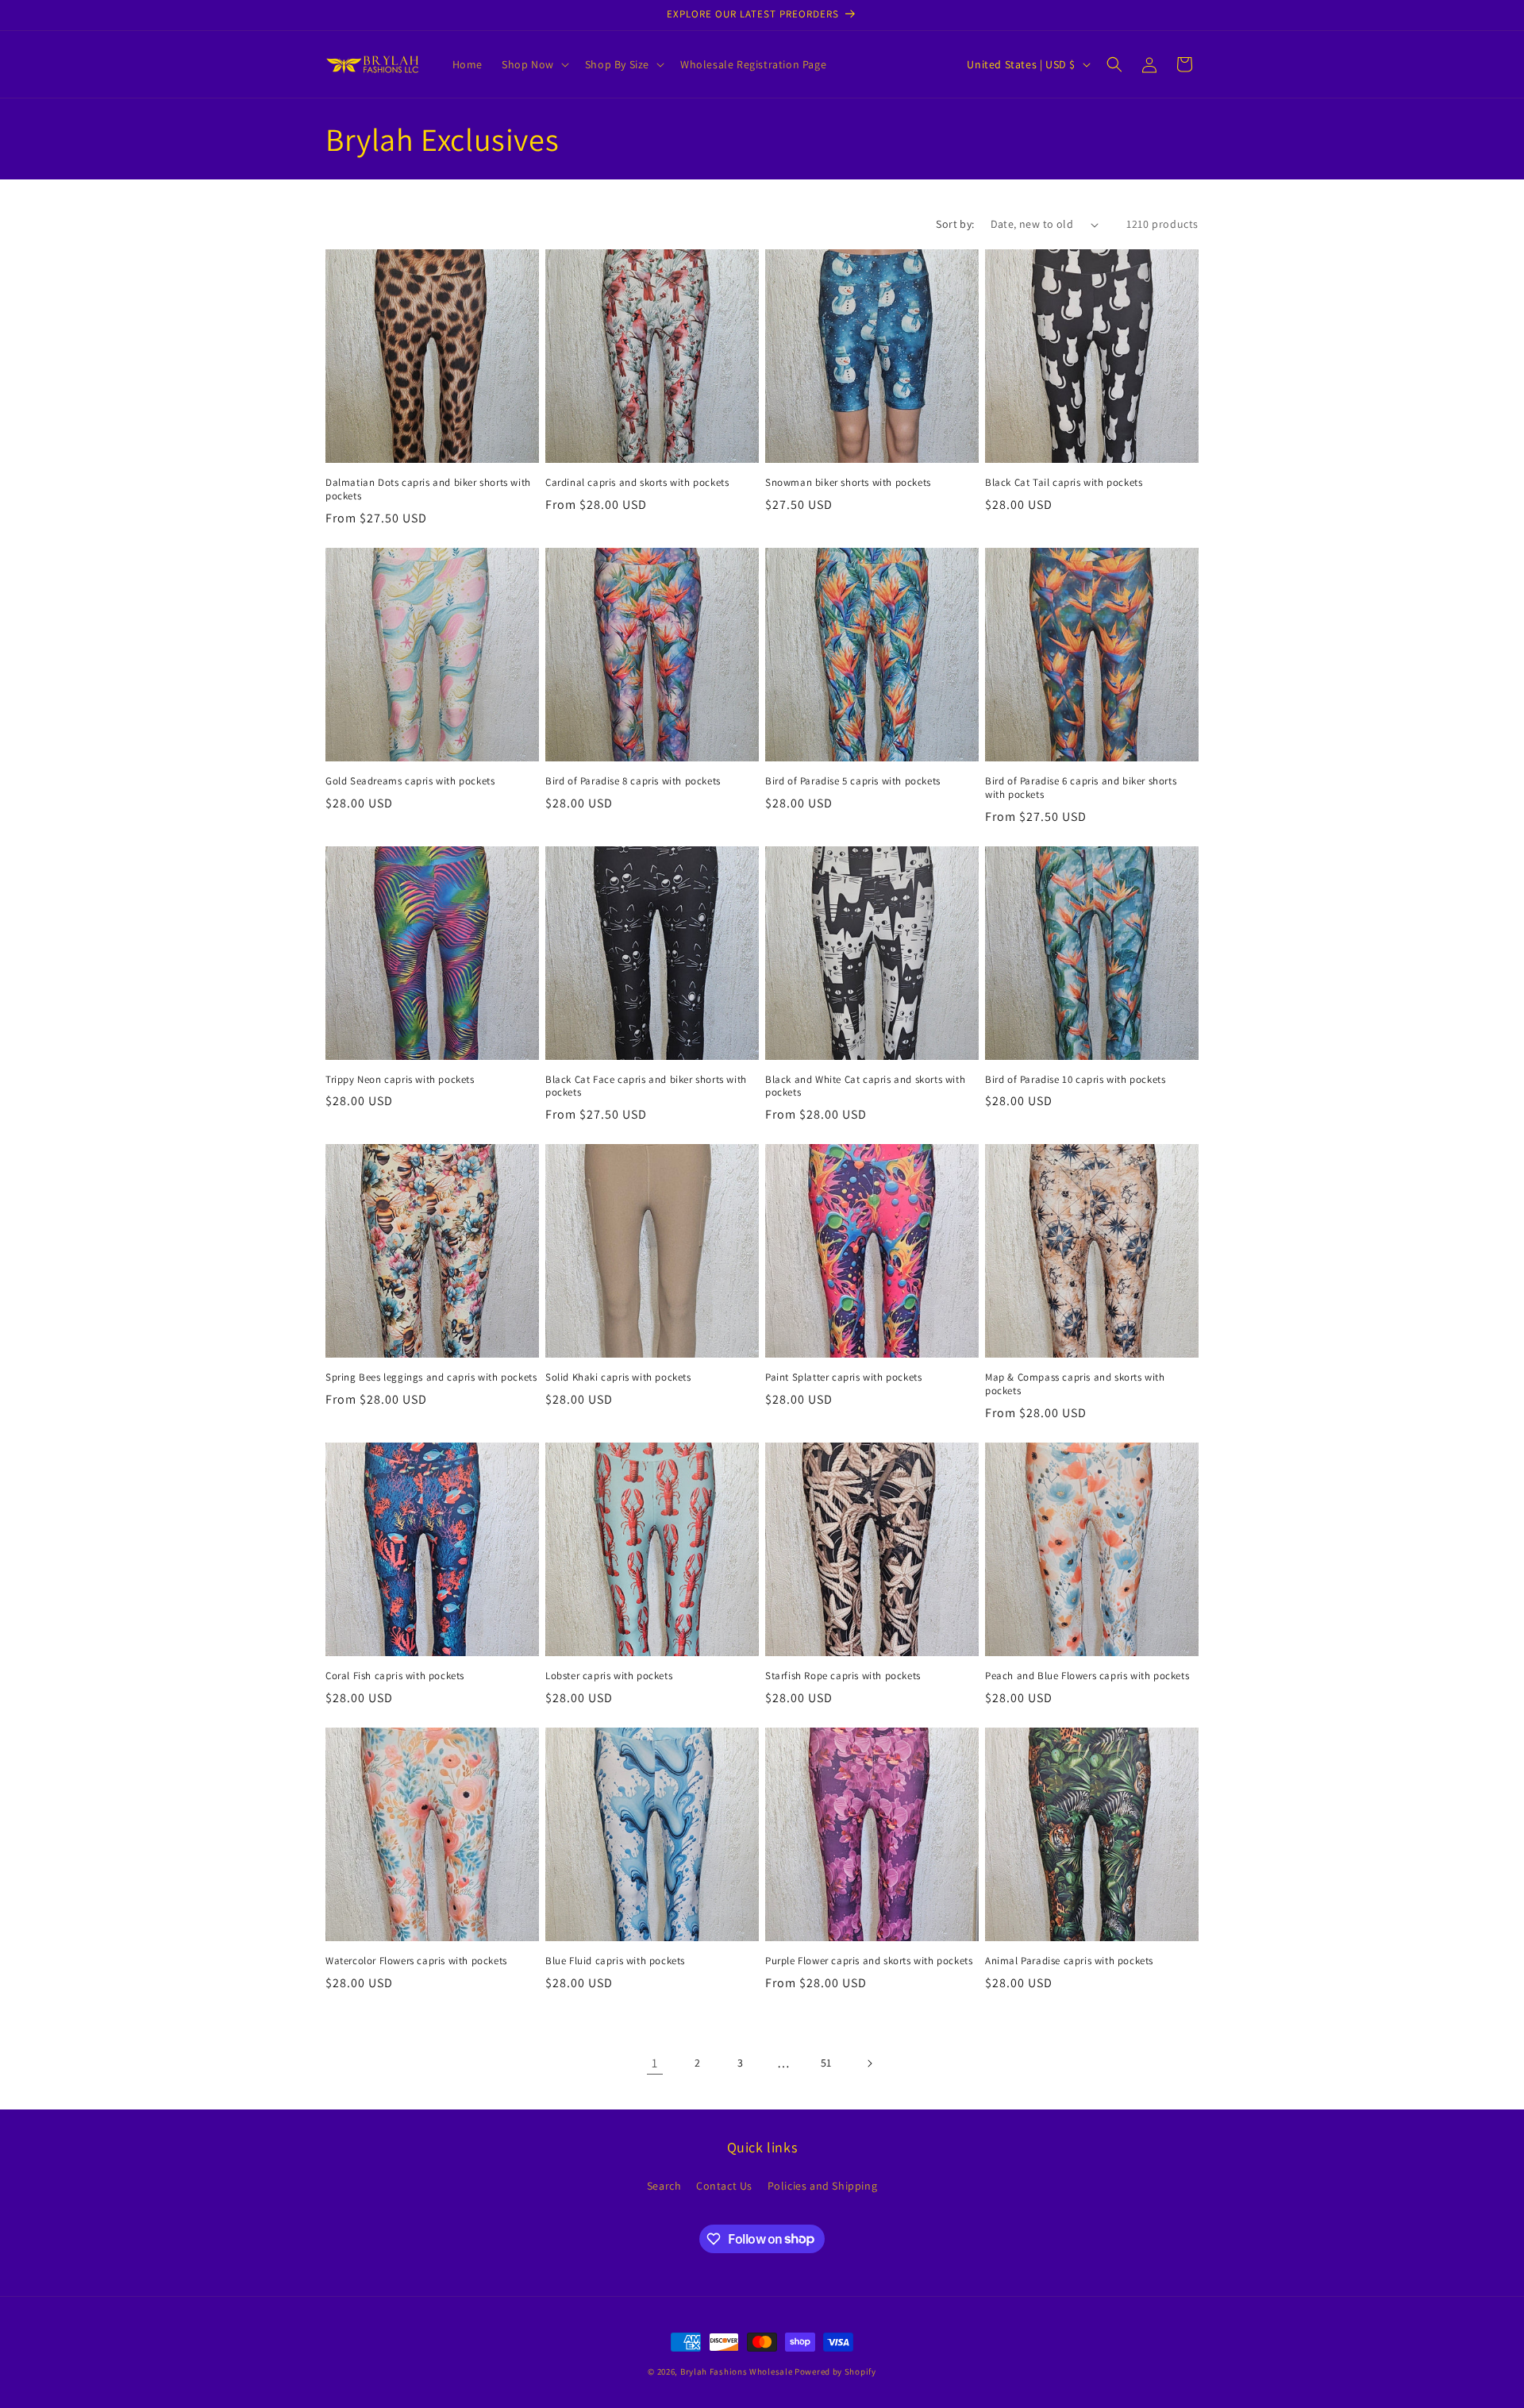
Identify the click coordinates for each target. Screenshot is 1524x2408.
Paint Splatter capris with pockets (843, 1377)
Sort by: (955, 224)
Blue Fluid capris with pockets (615, 1961)
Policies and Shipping (823, 2186)
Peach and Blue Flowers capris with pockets (1087, 1676)
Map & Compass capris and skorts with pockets (1075, 1384)
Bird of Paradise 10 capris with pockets (1075, 1080)
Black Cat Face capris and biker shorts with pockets (646, 1086)
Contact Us (724, 2186)
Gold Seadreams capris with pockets (410, 781)
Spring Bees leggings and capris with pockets (431, 1377)
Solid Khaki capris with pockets (618, 1377)
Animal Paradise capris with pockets (1069, 1961)
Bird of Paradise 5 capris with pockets (853, 781)
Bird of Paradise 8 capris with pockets (633, 781)
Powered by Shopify (835, 2371)
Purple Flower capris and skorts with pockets (869, 1961)
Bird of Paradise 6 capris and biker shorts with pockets (1081, 788)
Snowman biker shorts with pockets (848, 483)
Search (664, 2186)
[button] (534, 64)
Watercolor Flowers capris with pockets (416, 1961)
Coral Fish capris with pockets (395, 1676)
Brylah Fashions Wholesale (737, 2371)
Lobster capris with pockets (609, 1676)
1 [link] (655, 2063)
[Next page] (869, 2063)
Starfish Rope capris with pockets (843, 1676)
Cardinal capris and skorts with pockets (637, 483)
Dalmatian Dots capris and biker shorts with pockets (428, 489)
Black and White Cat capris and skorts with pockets (865, 1086)
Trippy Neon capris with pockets (400, 1080)
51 (826, 2063)
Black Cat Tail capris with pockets (1064, 483)
